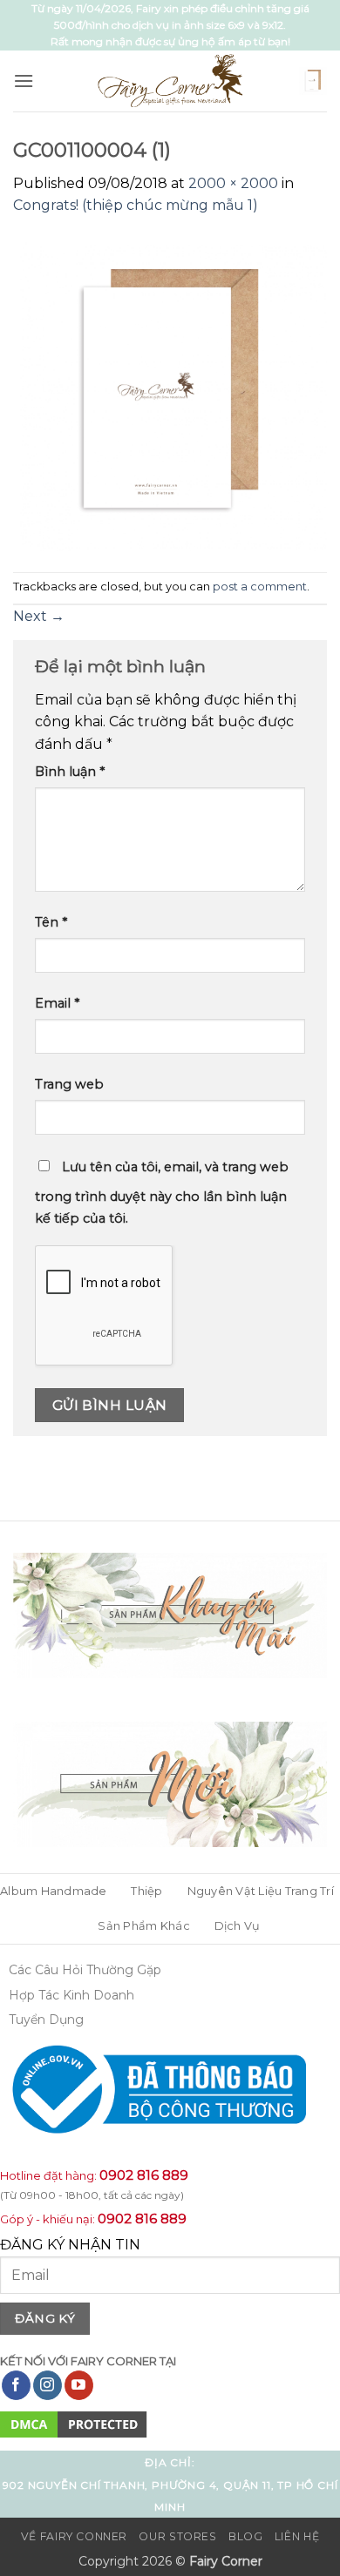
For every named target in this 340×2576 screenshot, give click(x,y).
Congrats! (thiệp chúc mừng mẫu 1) (136, 205)
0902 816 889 (144, 2175)
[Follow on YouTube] (79, 2385)
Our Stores (177, 2536)
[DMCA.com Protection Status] (74, 2423)
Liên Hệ (297, 2536)
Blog (245, 2536)
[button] (24, 81)
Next (39, 616)
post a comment (260, 587)
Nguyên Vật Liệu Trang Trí (261, 1891)
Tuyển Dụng (46, 2020)
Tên (51, 922)
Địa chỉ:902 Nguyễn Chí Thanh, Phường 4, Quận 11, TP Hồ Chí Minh (170, 2485)
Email (57, 1003)
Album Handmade (54, 1891)
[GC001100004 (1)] (170, 393)
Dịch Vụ (238, 1926)
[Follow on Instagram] (48, 2385)
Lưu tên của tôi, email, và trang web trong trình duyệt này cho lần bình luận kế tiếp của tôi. (162, 1193)
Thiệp (146, 1891)
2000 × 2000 (233, 183)
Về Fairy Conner (74, 2536)
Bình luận (70, 772)
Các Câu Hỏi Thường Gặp (85, 1970)
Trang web (69, 1084)
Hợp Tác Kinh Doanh (71, 1995)
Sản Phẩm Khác (143, 1926)
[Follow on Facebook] (16, 2385)
